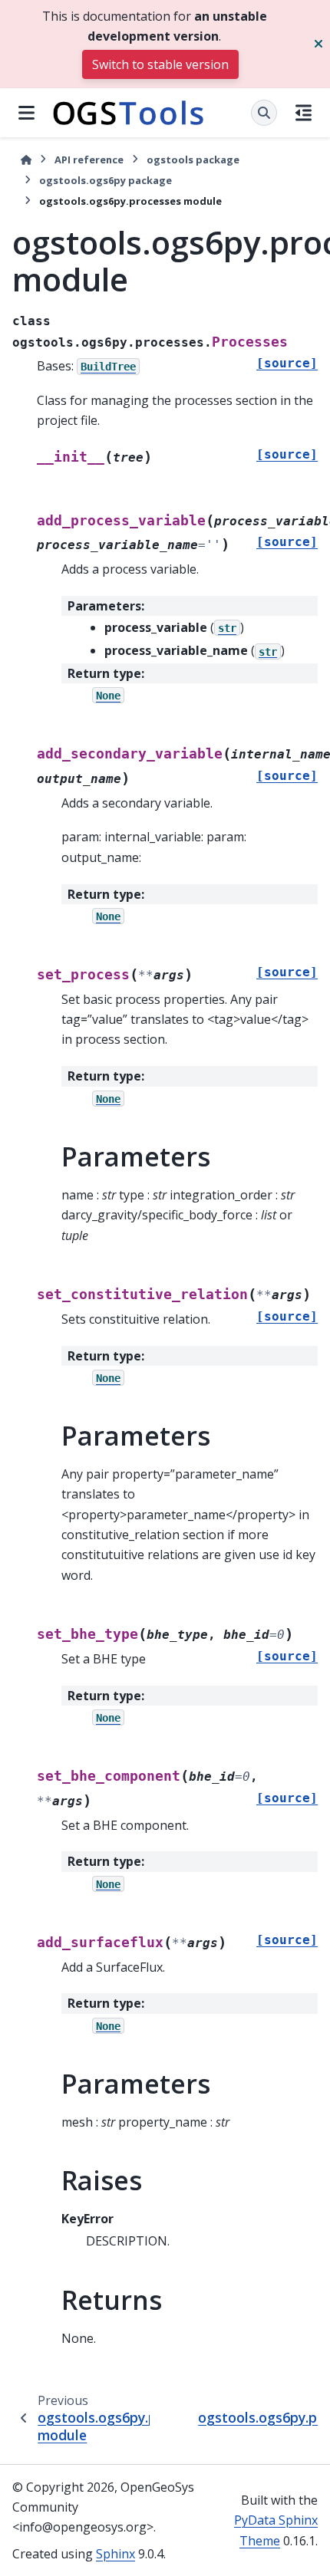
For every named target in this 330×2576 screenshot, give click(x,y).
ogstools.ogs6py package (106, 180)
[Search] (264, 113)
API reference (89, 160)
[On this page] (304, 113)
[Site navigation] (26, 113)
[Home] (26, 160)
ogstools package (193, 160)
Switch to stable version (160, 64)
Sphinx (115, 2554)
